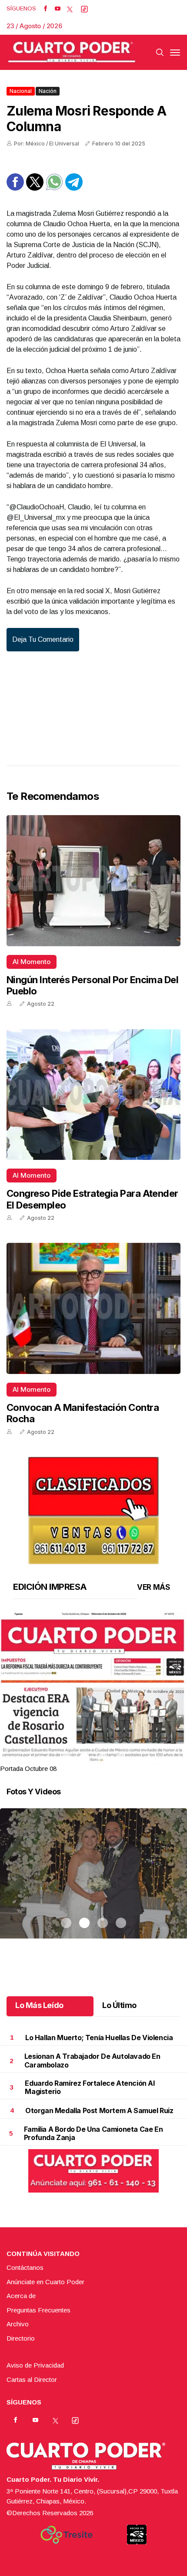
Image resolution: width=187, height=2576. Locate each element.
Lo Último (119, 2005)
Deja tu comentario (43, 639)
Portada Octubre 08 (28, 1769)
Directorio (21, 2338)
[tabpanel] (93, 1693)
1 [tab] (66, 1758)
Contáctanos (25, 2267)
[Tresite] (67, 2535)
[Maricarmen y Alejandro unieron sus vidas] (93, 1884)
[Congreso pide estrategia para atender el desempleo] (93, 1095)
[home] (72, 52)
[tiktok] (84, 9)
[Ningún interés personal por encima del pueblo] (93, 881)
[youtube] (58, 9)
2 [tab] (84, 1758)
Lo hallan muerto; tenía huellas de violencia (99, 2038)
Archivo (18, 2324)
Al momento (32, 962)
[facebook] (45, 9)
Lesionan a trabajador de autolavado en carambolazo (92, 2060)
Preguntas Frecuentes (38, 2310)
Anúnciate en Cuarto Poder (45, 2282)
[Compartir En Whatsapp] (54, 188)
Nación (48, 91)
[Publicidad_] (93, 1508)
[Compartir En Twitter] (35, 188)
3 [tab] (103, 1758)
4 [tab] (121, 1758)
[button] (93, 1732)
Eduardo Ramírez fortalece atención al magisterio (90, 2087)
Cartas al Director (32, 2379)
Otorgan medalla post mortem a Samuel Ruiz (99, 2110)
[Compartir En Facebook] (15, 188)
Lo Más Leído (39, 2005)
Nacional (21, 91)
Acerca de (21, 2296)
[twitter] (70, 9)
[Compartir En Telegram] (74, 188)
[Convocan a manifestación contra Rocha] (93, 1308)
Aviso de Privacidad (35, 2365)
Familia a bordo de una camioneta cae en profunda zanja (93, 2133)
